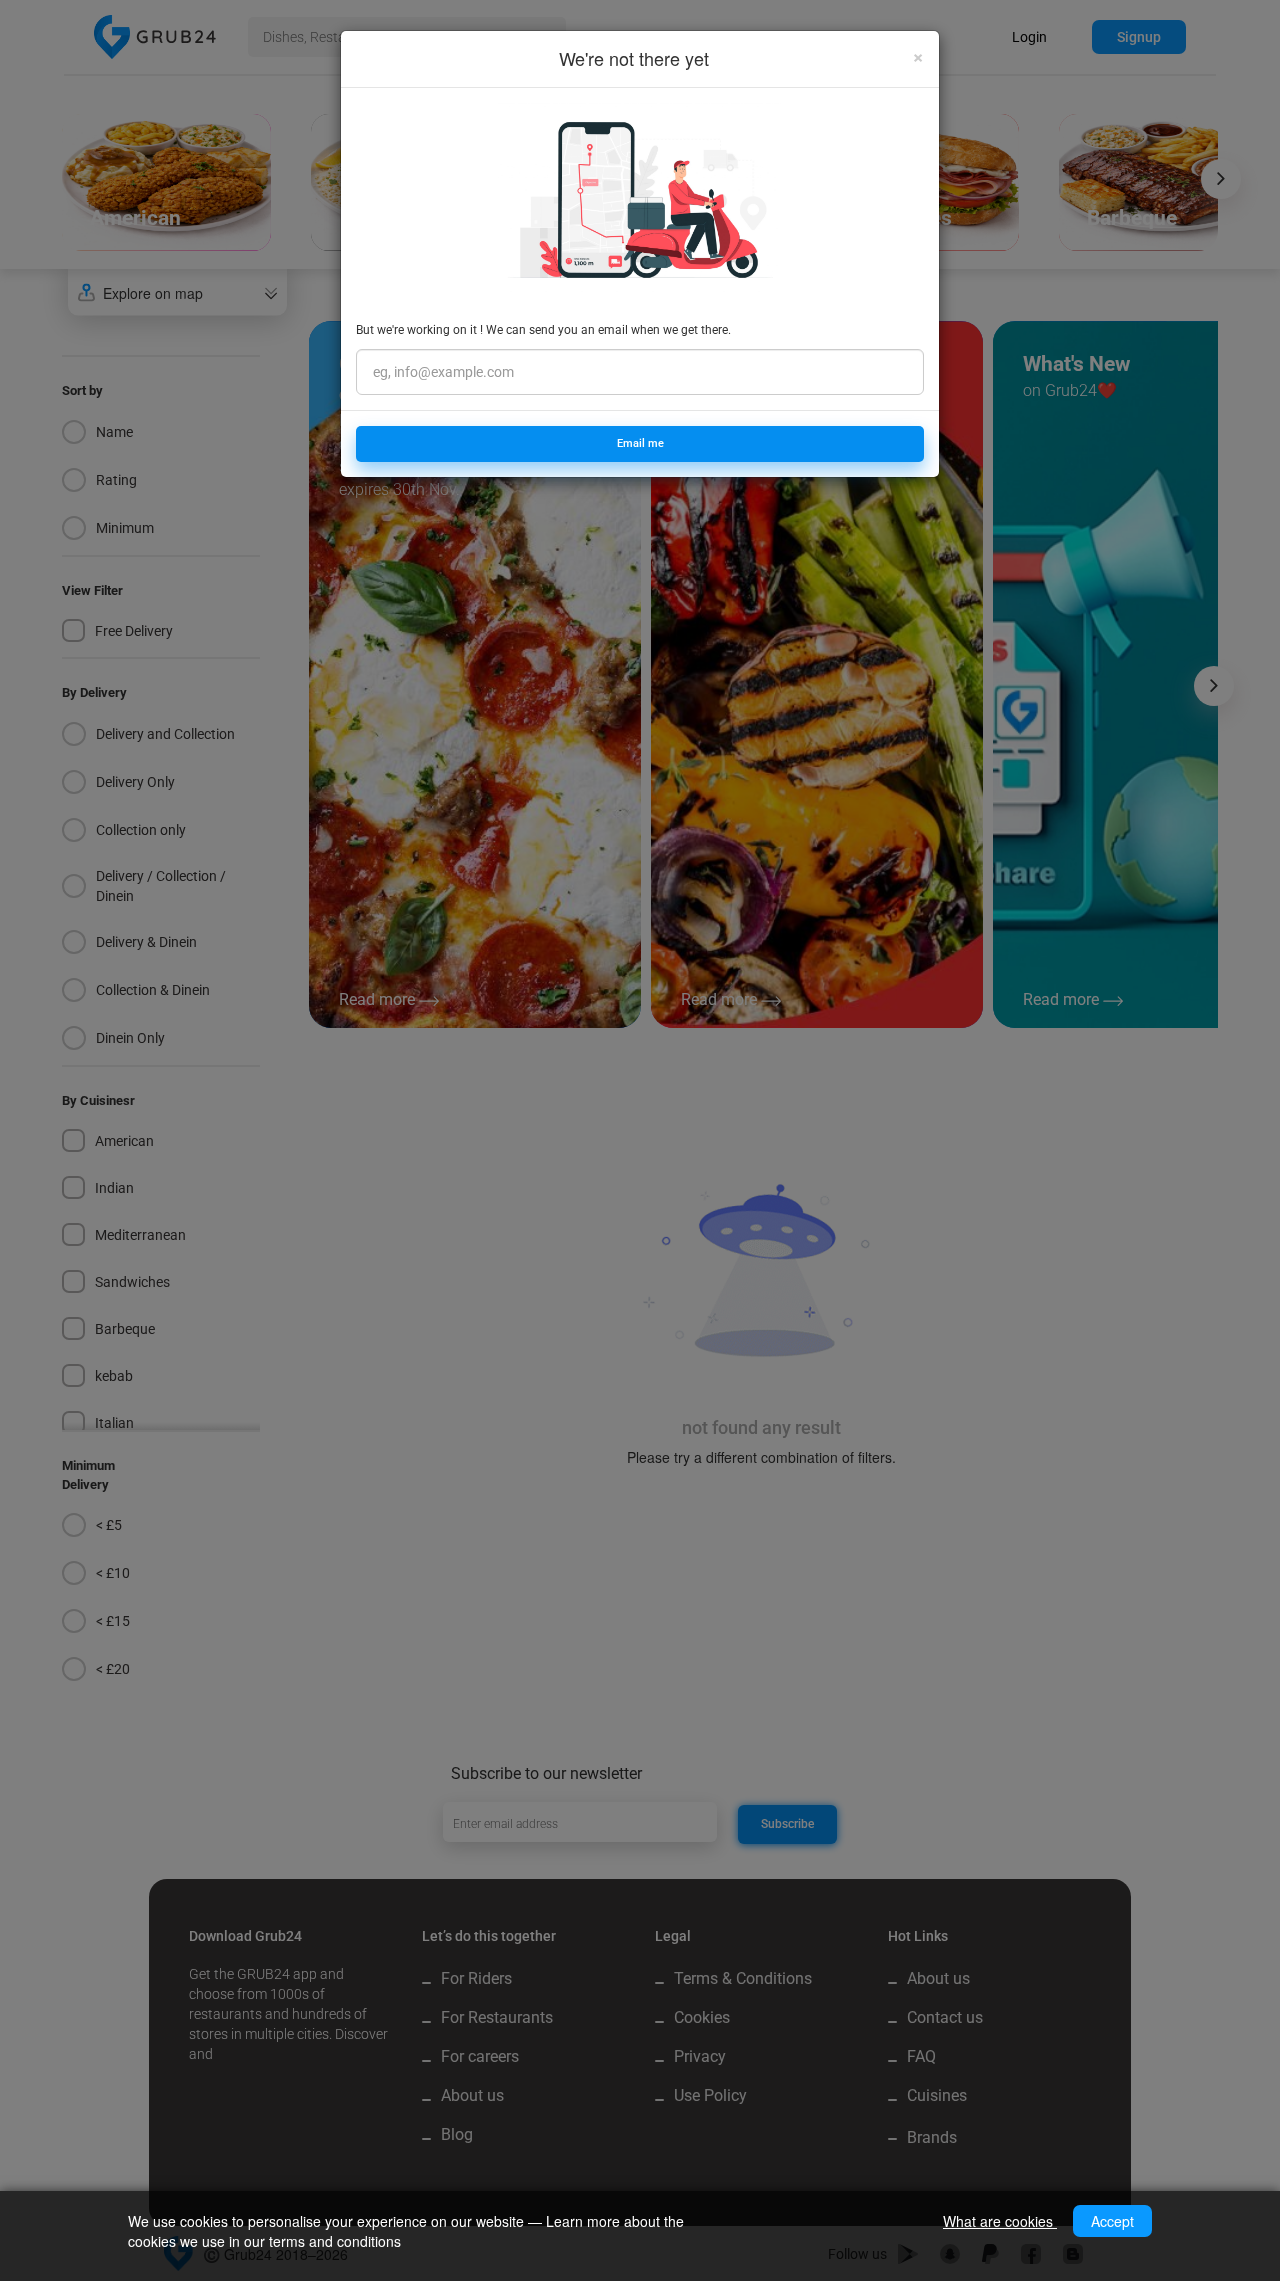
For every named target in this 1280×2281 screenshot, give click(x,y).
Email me (640, 443)
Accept (1112, 2221)
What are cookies (1000, 2221)
